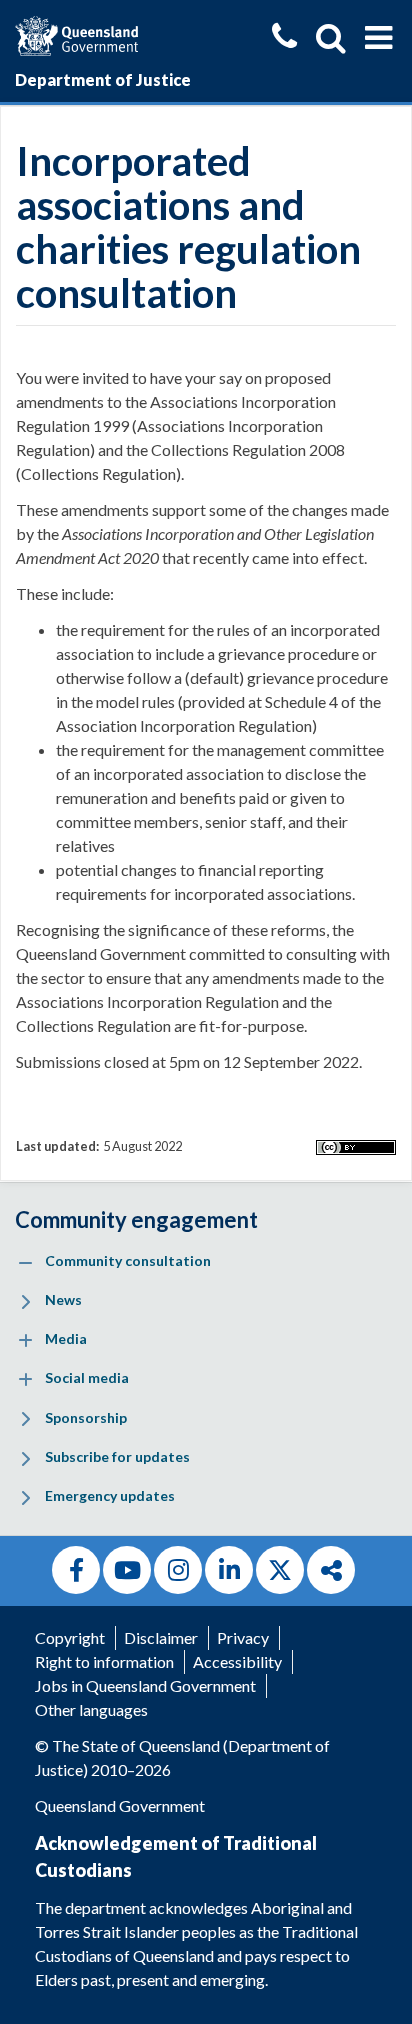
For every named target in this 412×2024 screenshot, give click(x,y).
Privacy (243, 1637)
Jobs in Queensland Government (145, 1685)
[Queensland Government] (76, 33)
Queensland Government (120, 1805)
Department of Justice (103, 79)
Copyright (70, 1637)
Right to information (104, 1661)
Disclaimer (161, 1637)
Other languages (91, 1709)
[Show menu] (378, 38)
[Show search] (331, 38)
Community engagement (136, 1219)
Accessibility (237, 1661)
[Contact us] (284, 38)
